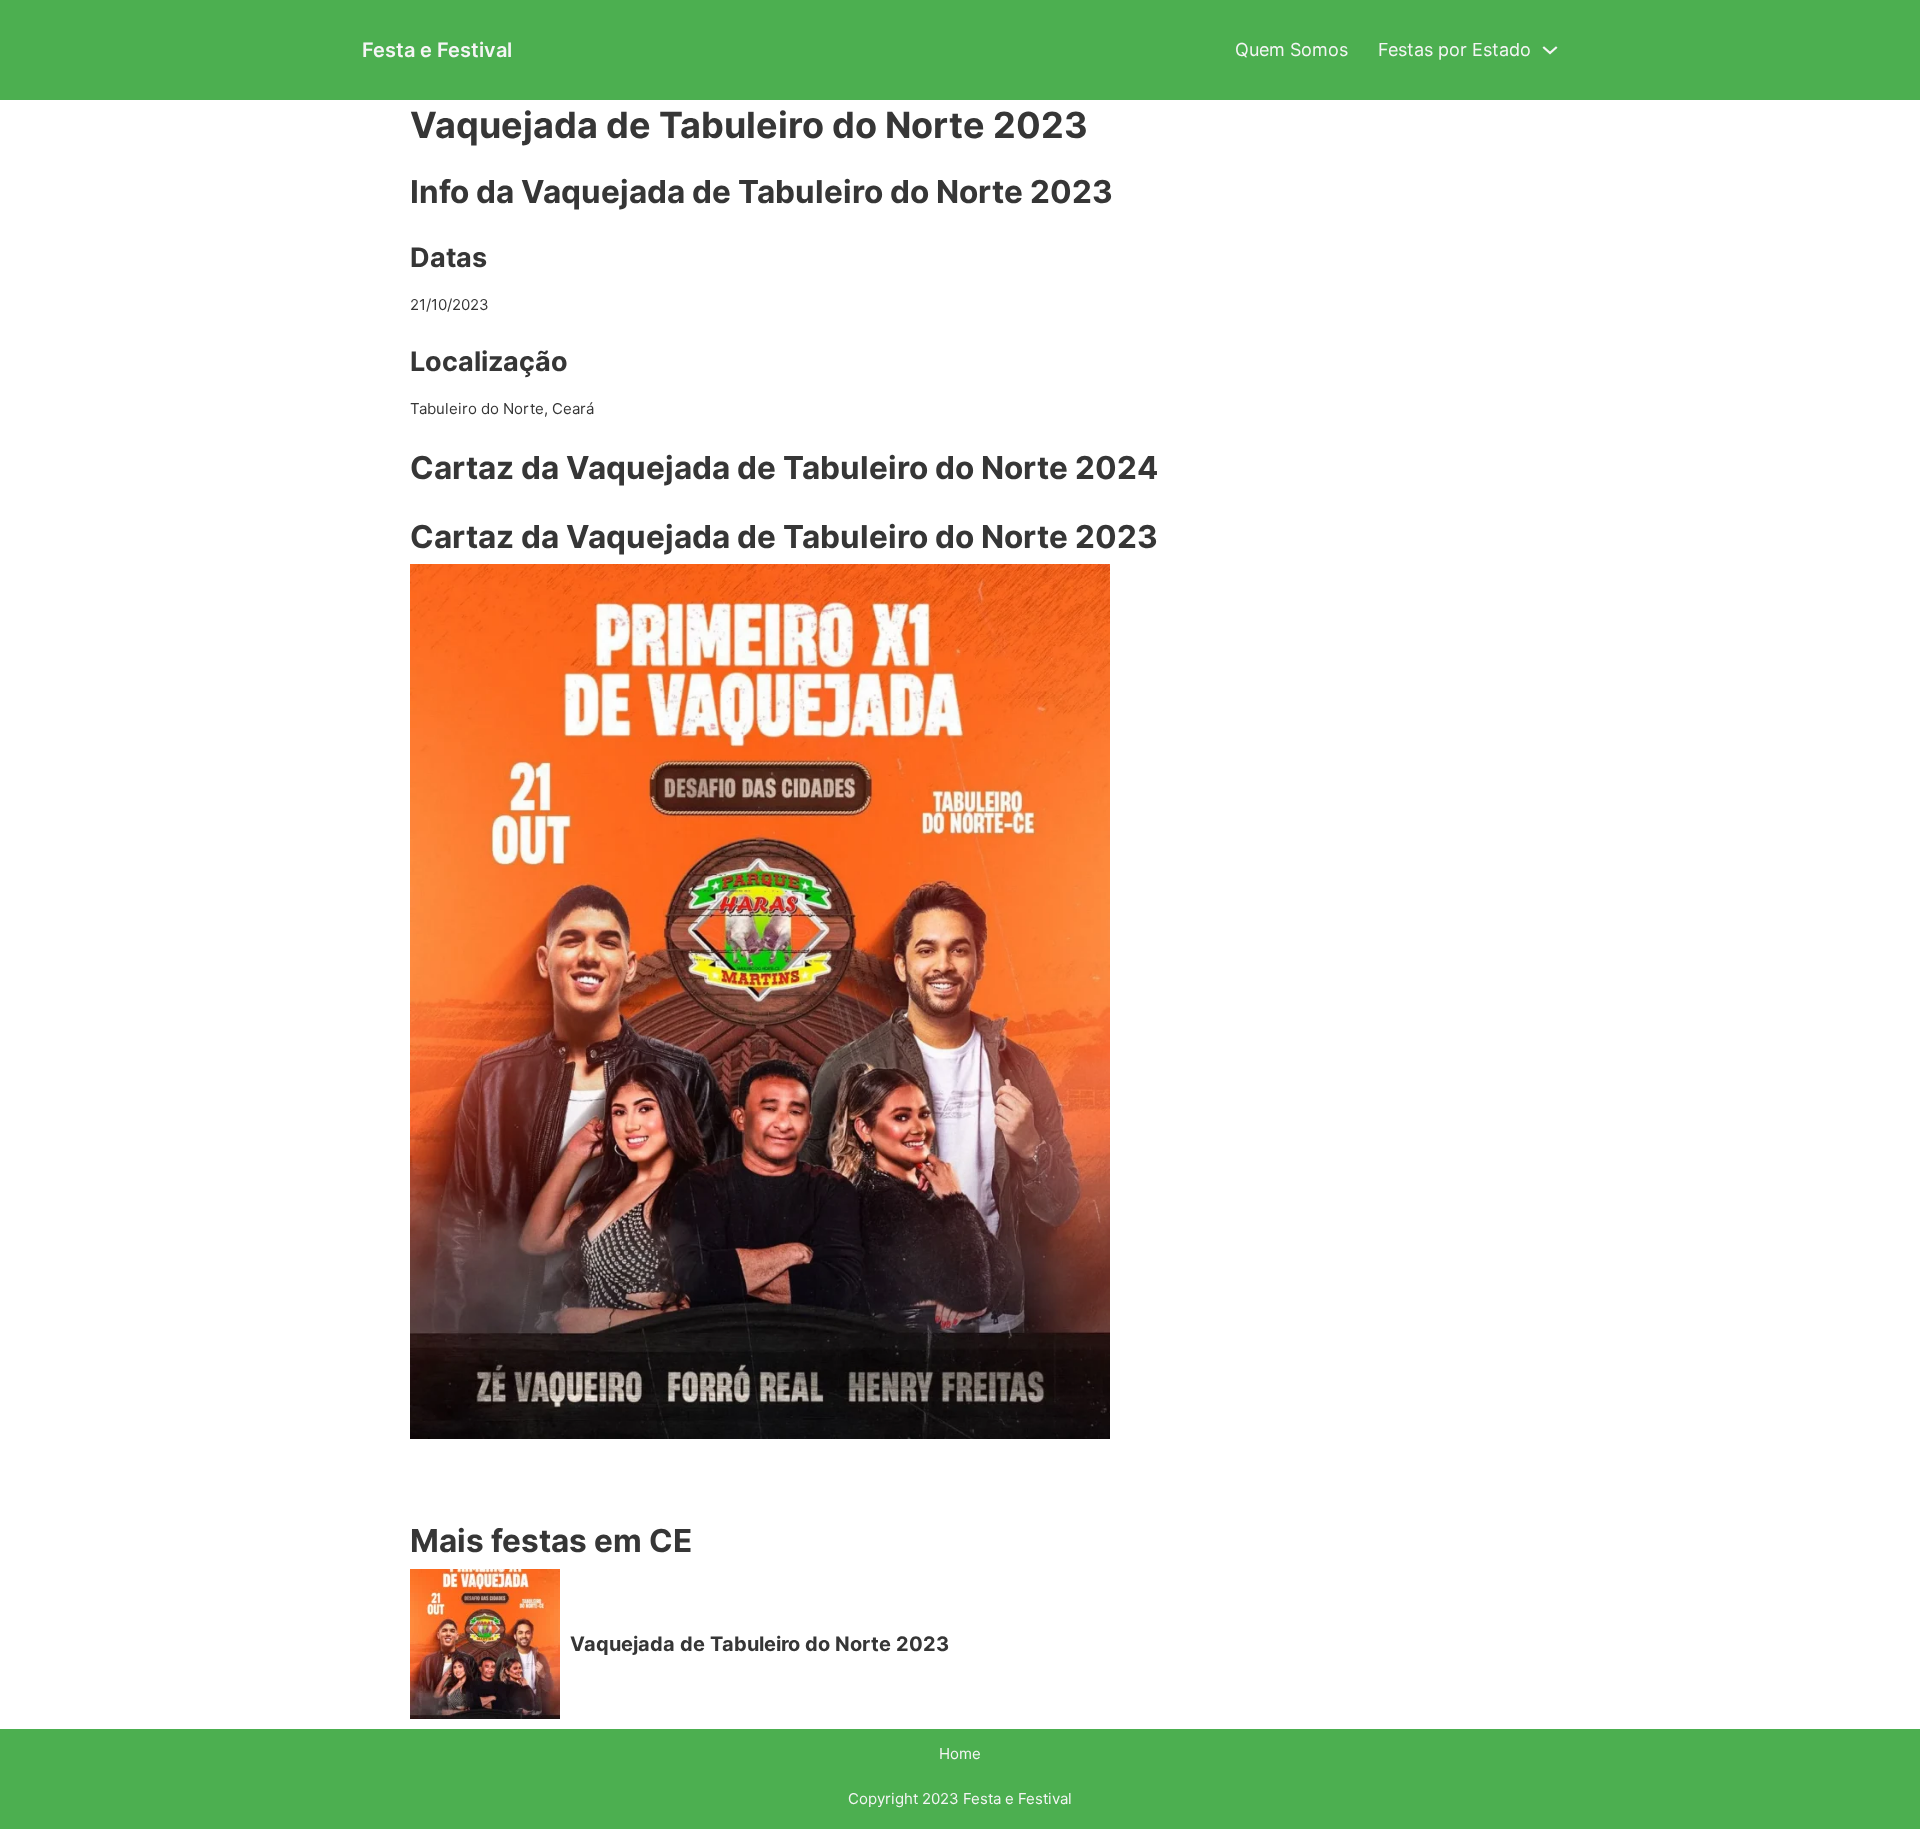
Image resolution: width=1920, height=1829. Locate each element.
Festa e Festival (437, 50)
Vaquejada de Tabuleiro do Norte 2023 (759, 1644)
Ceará (573, 408)
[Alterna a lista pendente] (1550, 50)
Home (960, 1753)
